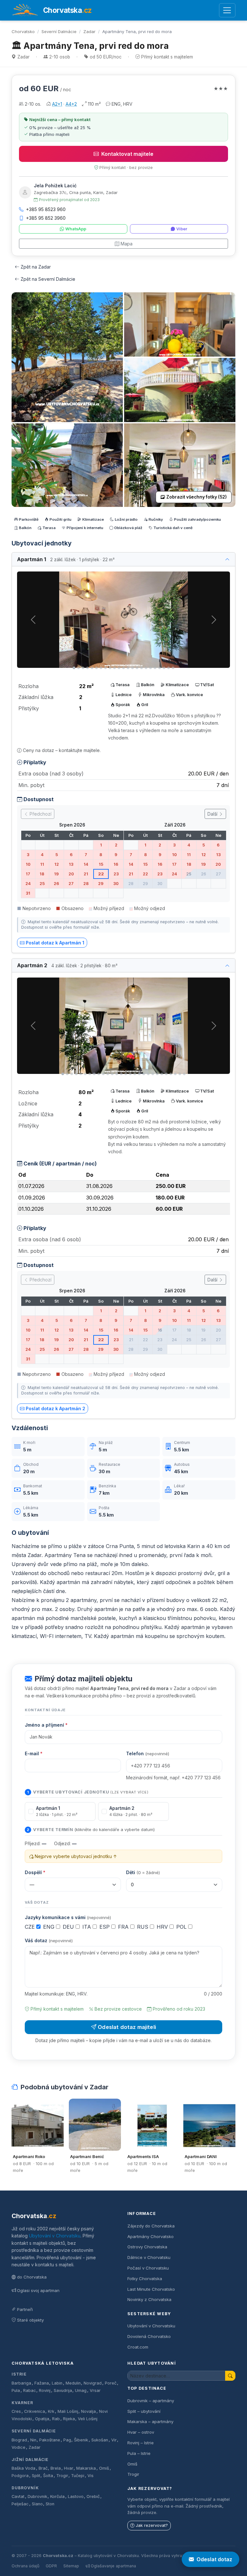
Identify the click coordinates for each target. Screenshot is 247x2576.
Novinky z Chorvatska (149, 2299)
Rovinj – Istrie (141, 2443)
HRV (163, 1927)
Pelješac (20, 2504)
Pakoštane (50, 2440)
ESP (105, 1927)
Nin (33, 2440)
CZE (31, 1927)
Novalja (88, 2411)
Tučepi (78, 2476)
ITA (87, 1927)
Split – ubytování (144, 2411)
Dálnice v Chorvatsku (149, 2257)
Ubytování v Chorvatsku (55, 2236)
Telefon (148, 1753)
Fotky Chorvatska (145, 2279)
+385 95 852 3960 (46, 218)
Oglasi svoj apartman (38, 2290)
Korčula (57, 2496)
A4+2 (71, 104)
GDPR (51, 2566)
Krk (51, 2411)
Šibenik (81, 2440)
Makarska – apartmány (150, 2421)
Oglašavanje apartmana (113, 2566)
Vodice (18, 2447)
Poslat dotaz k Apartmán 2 (55, 1408)
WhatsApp (76, 229)
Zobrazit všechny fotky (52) (197, 497)
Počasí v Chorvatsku (148, 2268)
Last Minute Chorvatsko (151, 2289)
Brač (43, 2468)
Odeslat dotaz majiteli (127, 2027)
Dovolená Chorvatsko (149, 2336)
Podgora (20, 2476)
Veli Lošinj (88, 2419)
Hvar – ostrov (141, 2432)
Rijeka (69, 2419)
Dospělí (35, 1872)
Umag (81, 2390)
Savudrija (63, 2390)
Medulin (73, 2383)
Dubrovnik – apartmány (151, 2401)
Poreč (111, 2383)
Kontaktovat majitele (127, 154)
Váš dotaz (49, 1940)
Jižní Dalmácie (30, 2460)
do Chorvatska (32, 2277)
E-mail (34, 1753)
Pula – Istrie (139, 2453)
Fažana (42, 2383)
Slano (37, 2504)
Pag (67, 2440)
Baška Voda (23, 2468)
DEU (69, 1927)
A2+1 (57, 104)
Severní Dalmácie (59, 31)
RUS (143, 1927)
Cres (16, 2411)
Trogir (62, 2476)
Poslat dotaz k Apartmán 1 (55, 943)
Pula (16, 2390)
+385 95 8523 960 (46, 209)
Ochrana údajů (25, 2566)
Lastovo (76, 2496)
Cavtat (18, 2496)
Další (213, 814)
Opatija (42, 2419)
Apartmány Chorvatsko (151, 2236)
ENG (50, 1927)
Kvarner (22, 2403)
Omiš (104, 2468)
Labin (57, 2383)
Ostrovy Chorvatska (147, 2247)
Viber (182, 229)
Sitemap (71, 2566)
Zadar (89, 31)
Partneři (25, 2309)
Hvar (69, 2468)
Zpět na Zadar (36, 267)
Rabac (30, 2390)
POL (182, 1927)
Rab (56, 2419)
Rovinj (45, 2390)
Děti (143, 1872)
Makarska (86, 2468)
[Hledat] (230, 2376)
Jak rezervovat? (152, 2525)
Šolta (48, 2476)
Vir (114, 2440)
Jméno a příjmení (46, 1725)
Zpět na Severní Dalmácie (48, 279)
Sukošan (100, 2440)
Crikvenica (35, 2411)
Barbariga (21, 2383)
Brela (56, 2468)
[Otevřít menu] (227, 10)
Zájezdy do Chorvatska (151, 2226)
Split (36, 2476)
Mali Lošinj (68, 2411)
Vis (91, 2476)
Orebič (93, 2496)
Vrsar (95, 2390)
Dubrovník (25, 2488)
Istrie (19, 2374)
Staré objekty (30, 2320)
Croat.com (138, 2347)
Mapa (127, 244)
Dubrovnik (37, 2496)
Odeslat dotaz (214, 2559)
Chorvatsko (23, 31)
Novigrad (93, 2383)
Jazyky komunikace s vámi (68, 1917)
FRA (124, 1927)
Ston (50, 2504)
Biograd (19, 2440)
